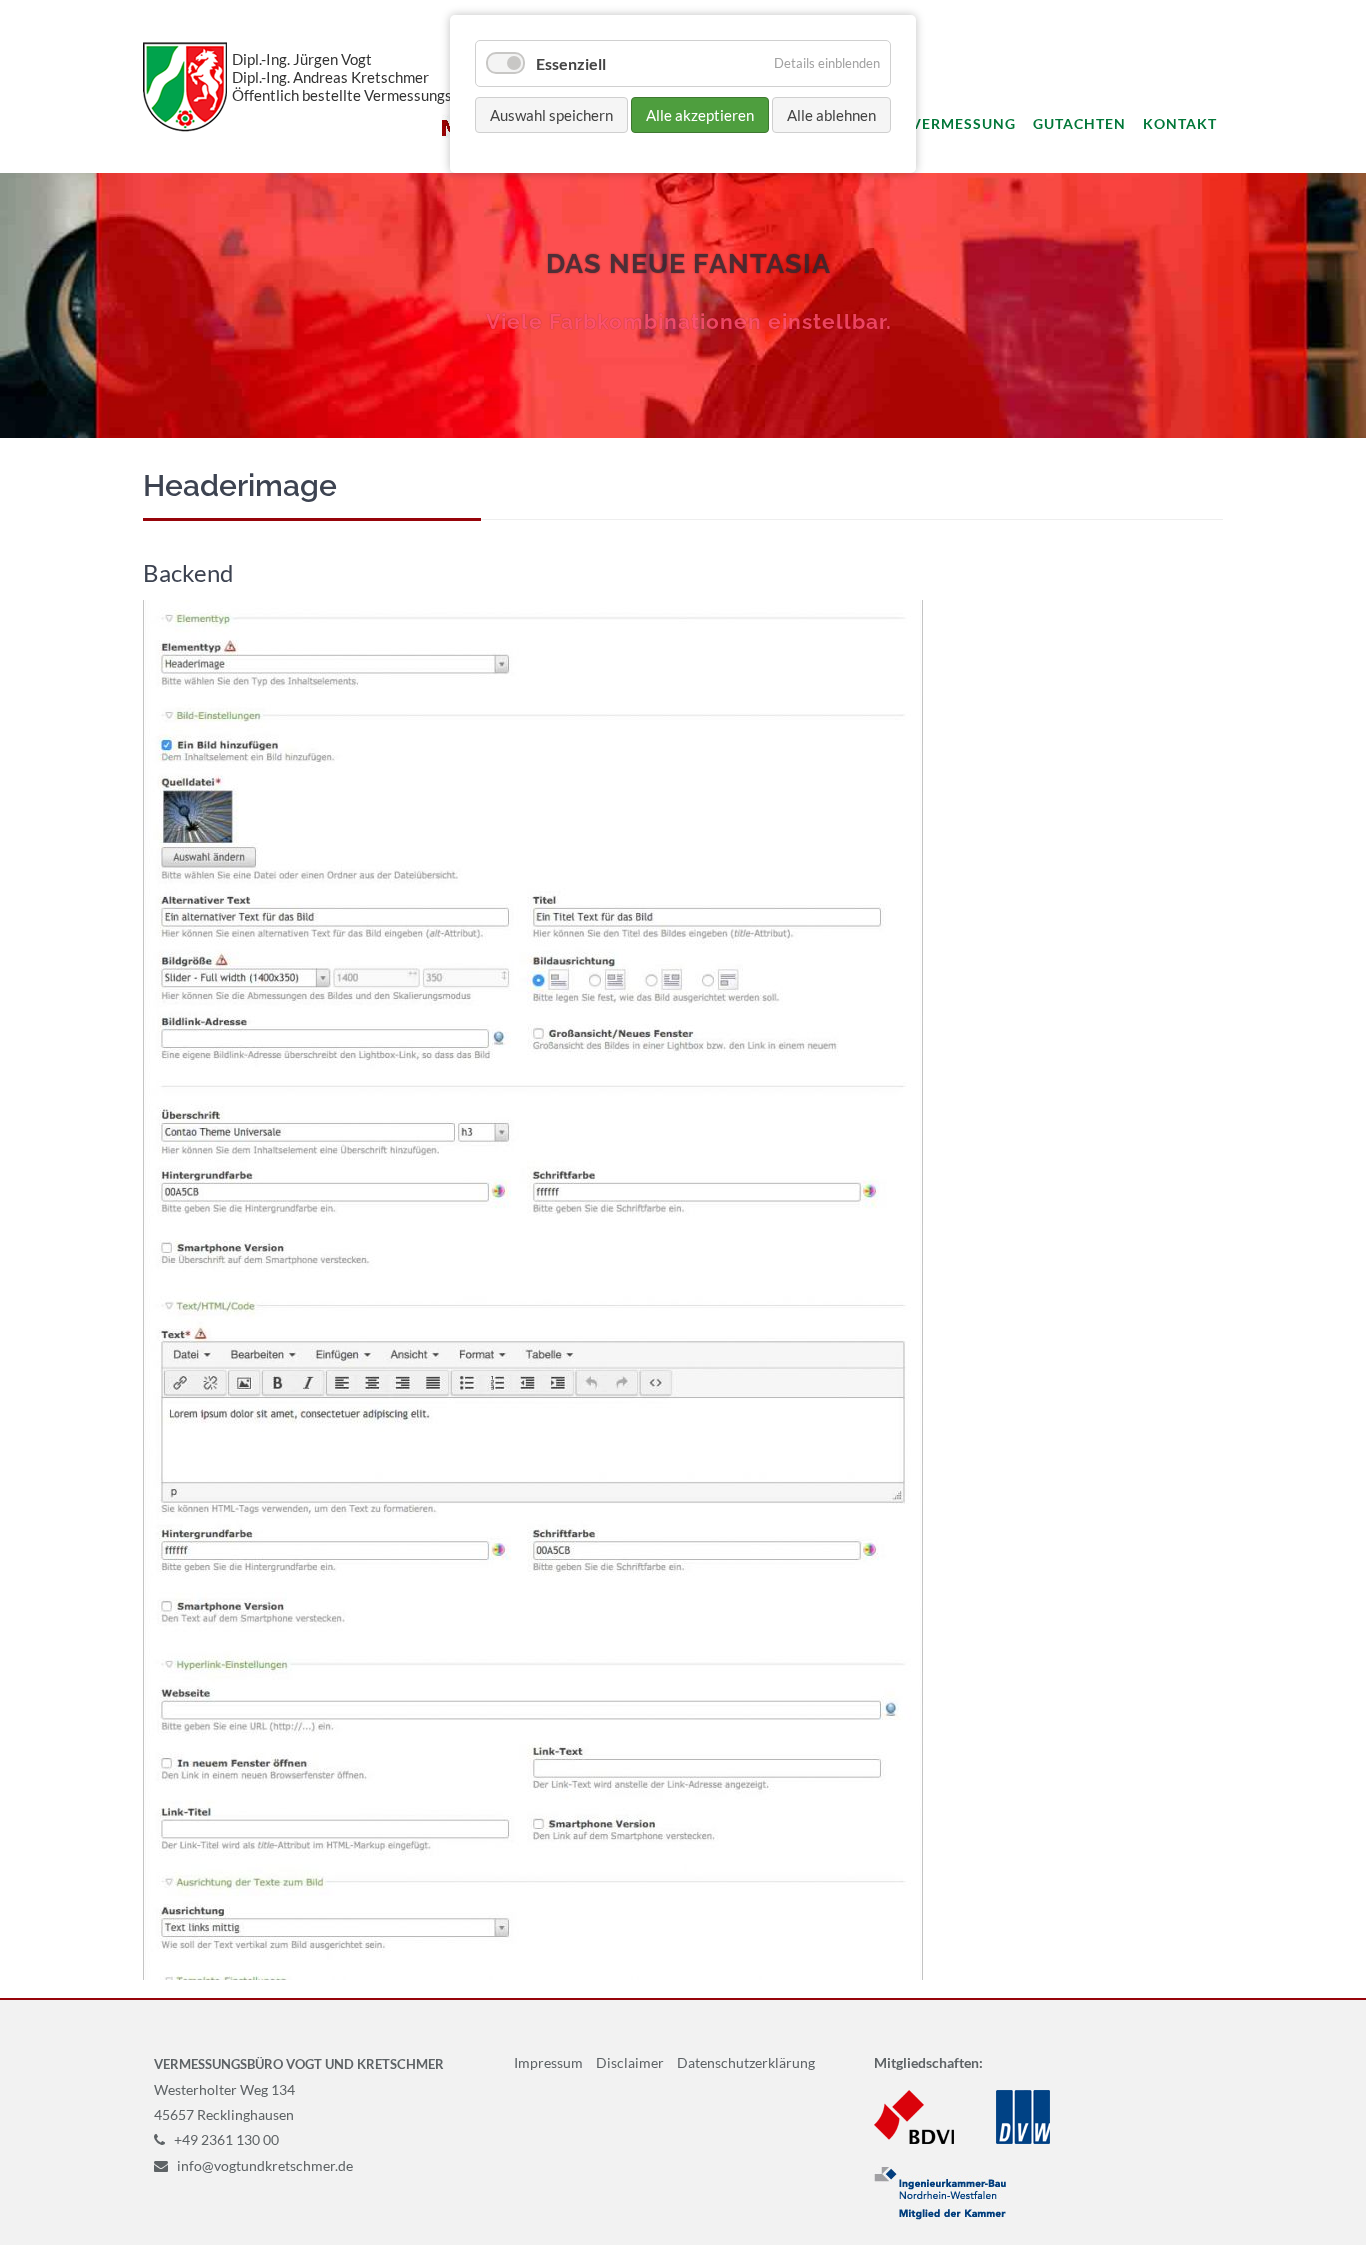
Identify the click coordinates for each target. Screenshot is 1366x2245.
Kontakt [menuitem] (1180, 123)
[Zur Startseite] (185, 86)
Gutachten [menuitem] (1079, 123)
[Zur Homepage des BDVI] (914, 2138)
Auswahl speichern (551, 115)
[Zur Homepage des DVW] (1023, 2138)
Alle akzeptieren (700, 115)
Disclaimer (630, 2062)
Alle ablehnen (831, 115)
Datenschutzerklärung (746, 2062)
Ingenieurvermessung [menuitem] (921, 123)
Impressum (548, 2062)
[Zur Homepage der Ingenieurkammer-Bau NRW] (940, 2214)
